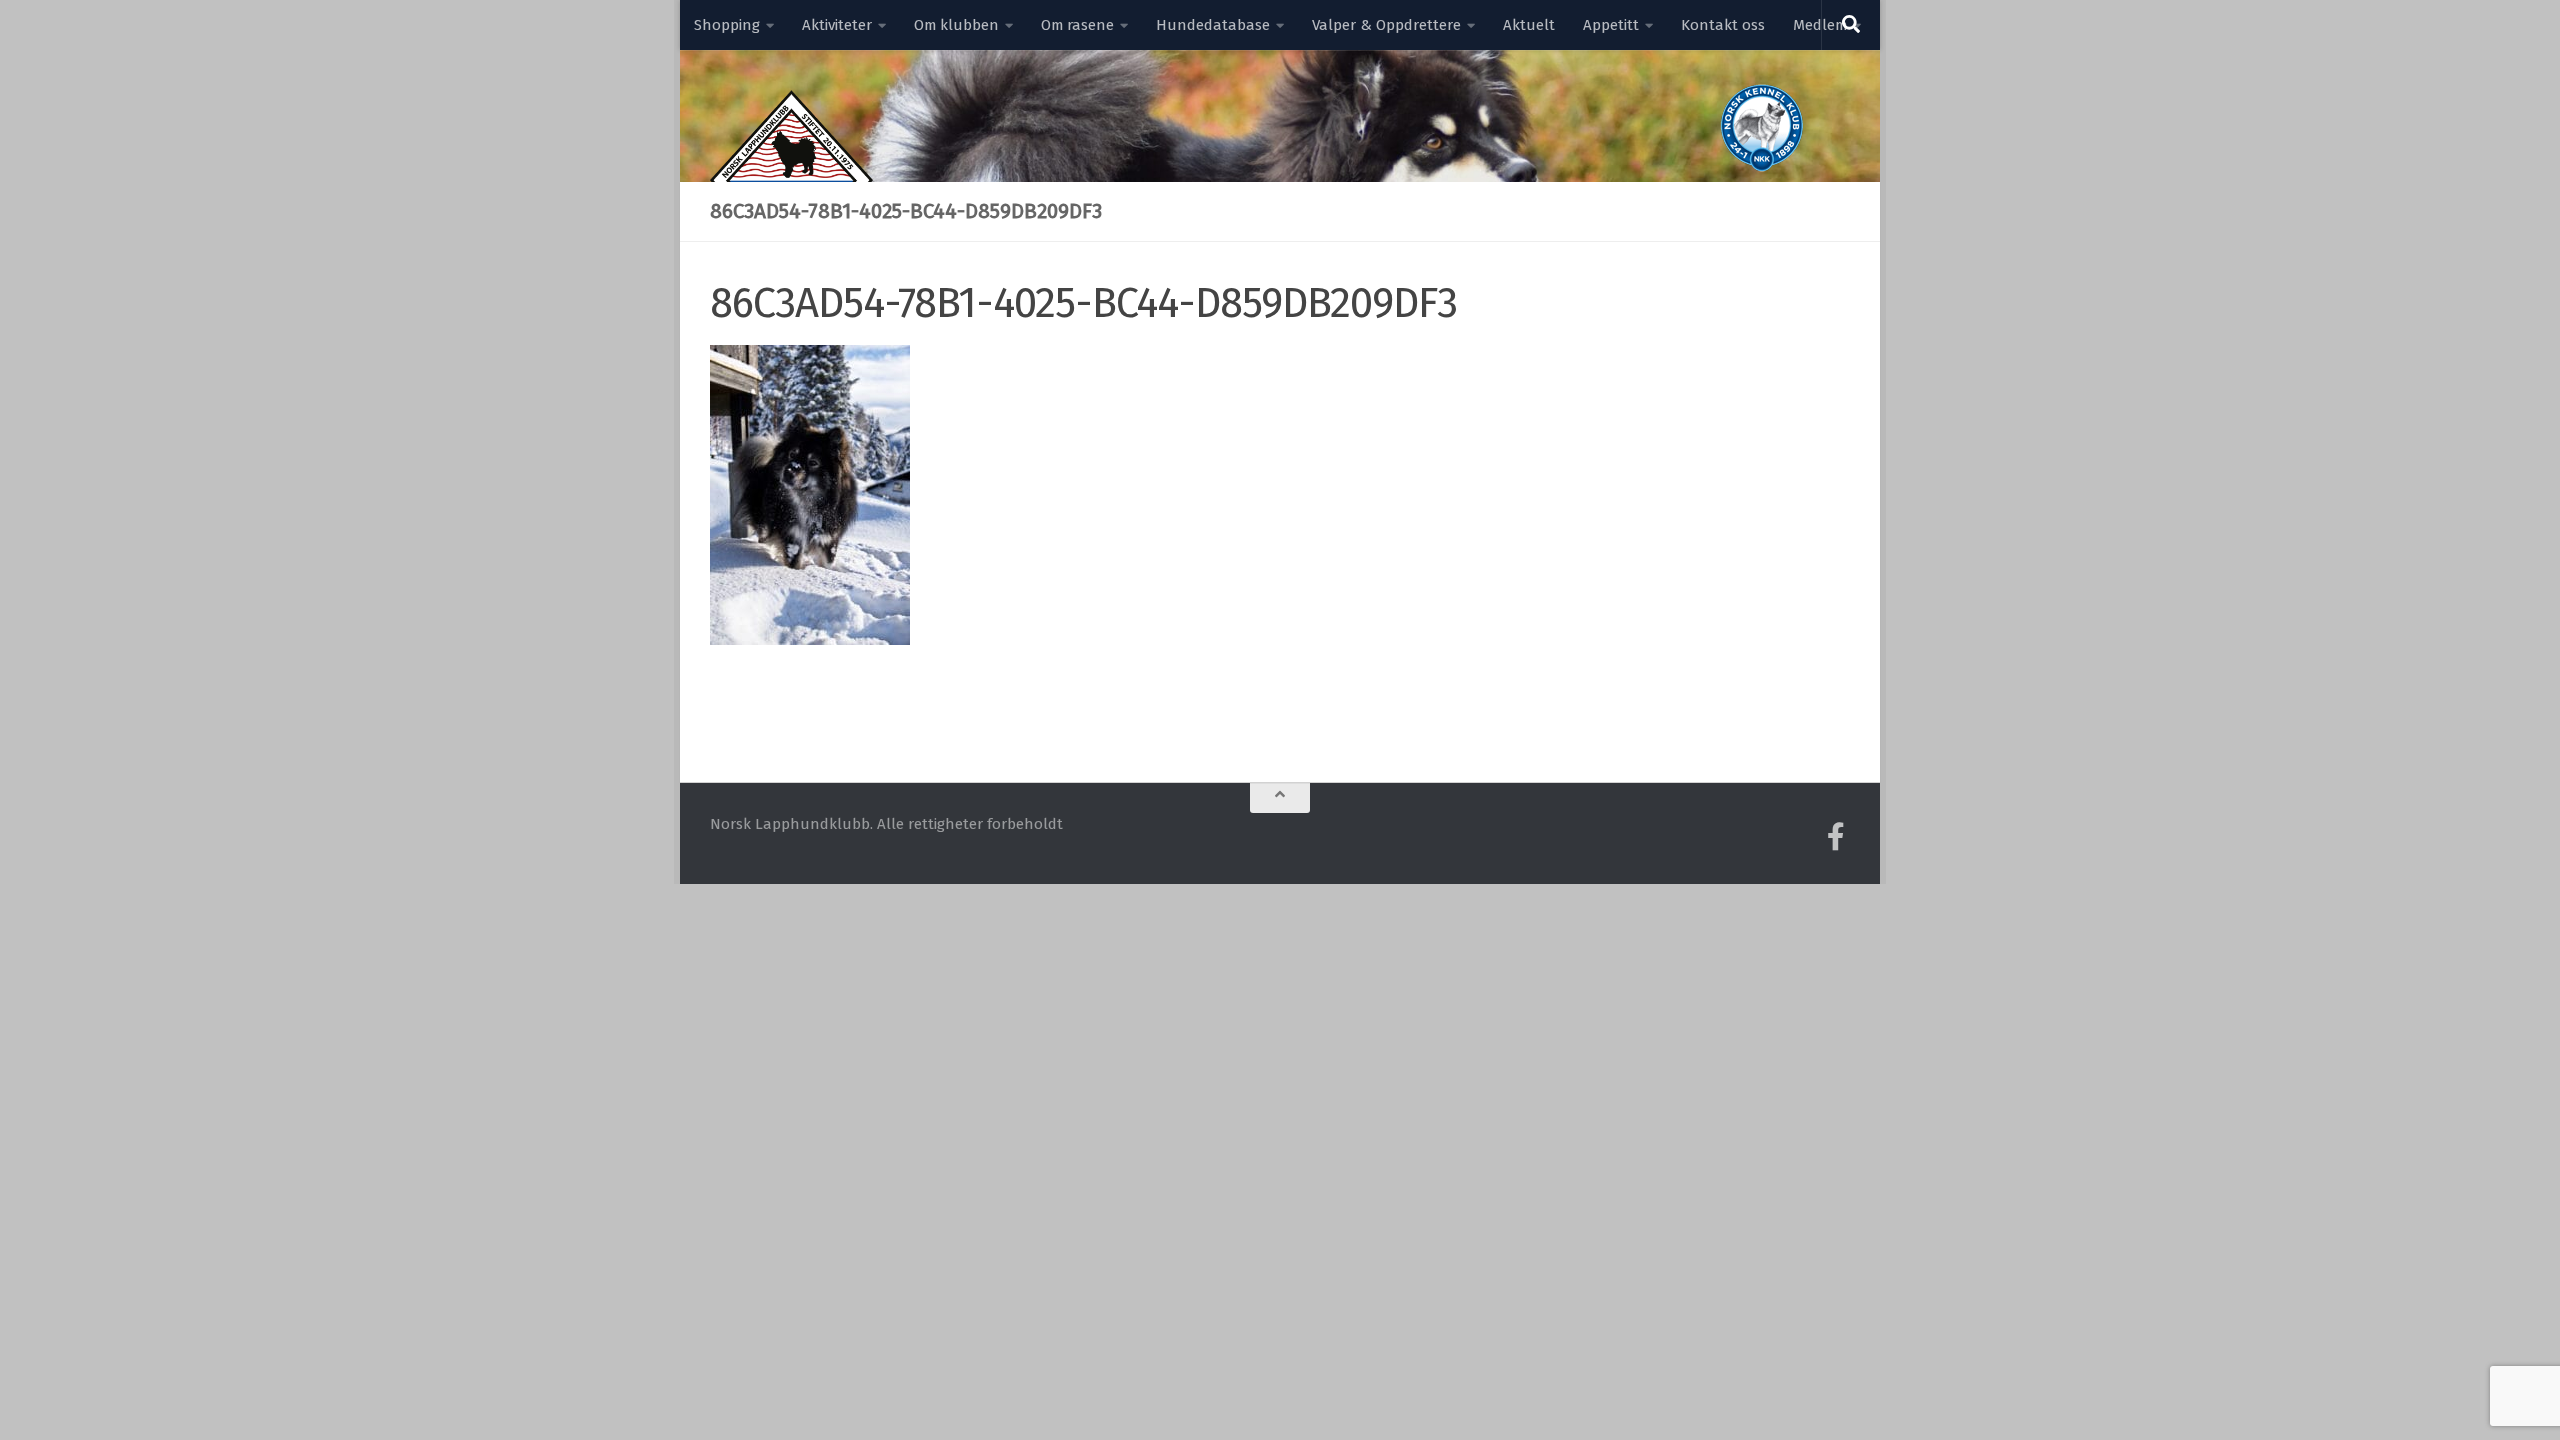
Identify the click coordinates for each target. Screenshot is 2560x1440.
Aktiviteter (837, 25)
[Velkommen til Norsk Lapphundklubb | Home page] (791, 180)
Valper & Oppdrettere (1386, 25)
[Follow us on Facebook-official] (1836, 837)
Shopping (727, 25)
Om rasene (1077, 25)
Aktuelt (1529, 25)
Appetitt (1611, 25)
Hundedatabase (1213, 25)
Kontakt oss (1723, 25)
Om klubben (956, 25)
